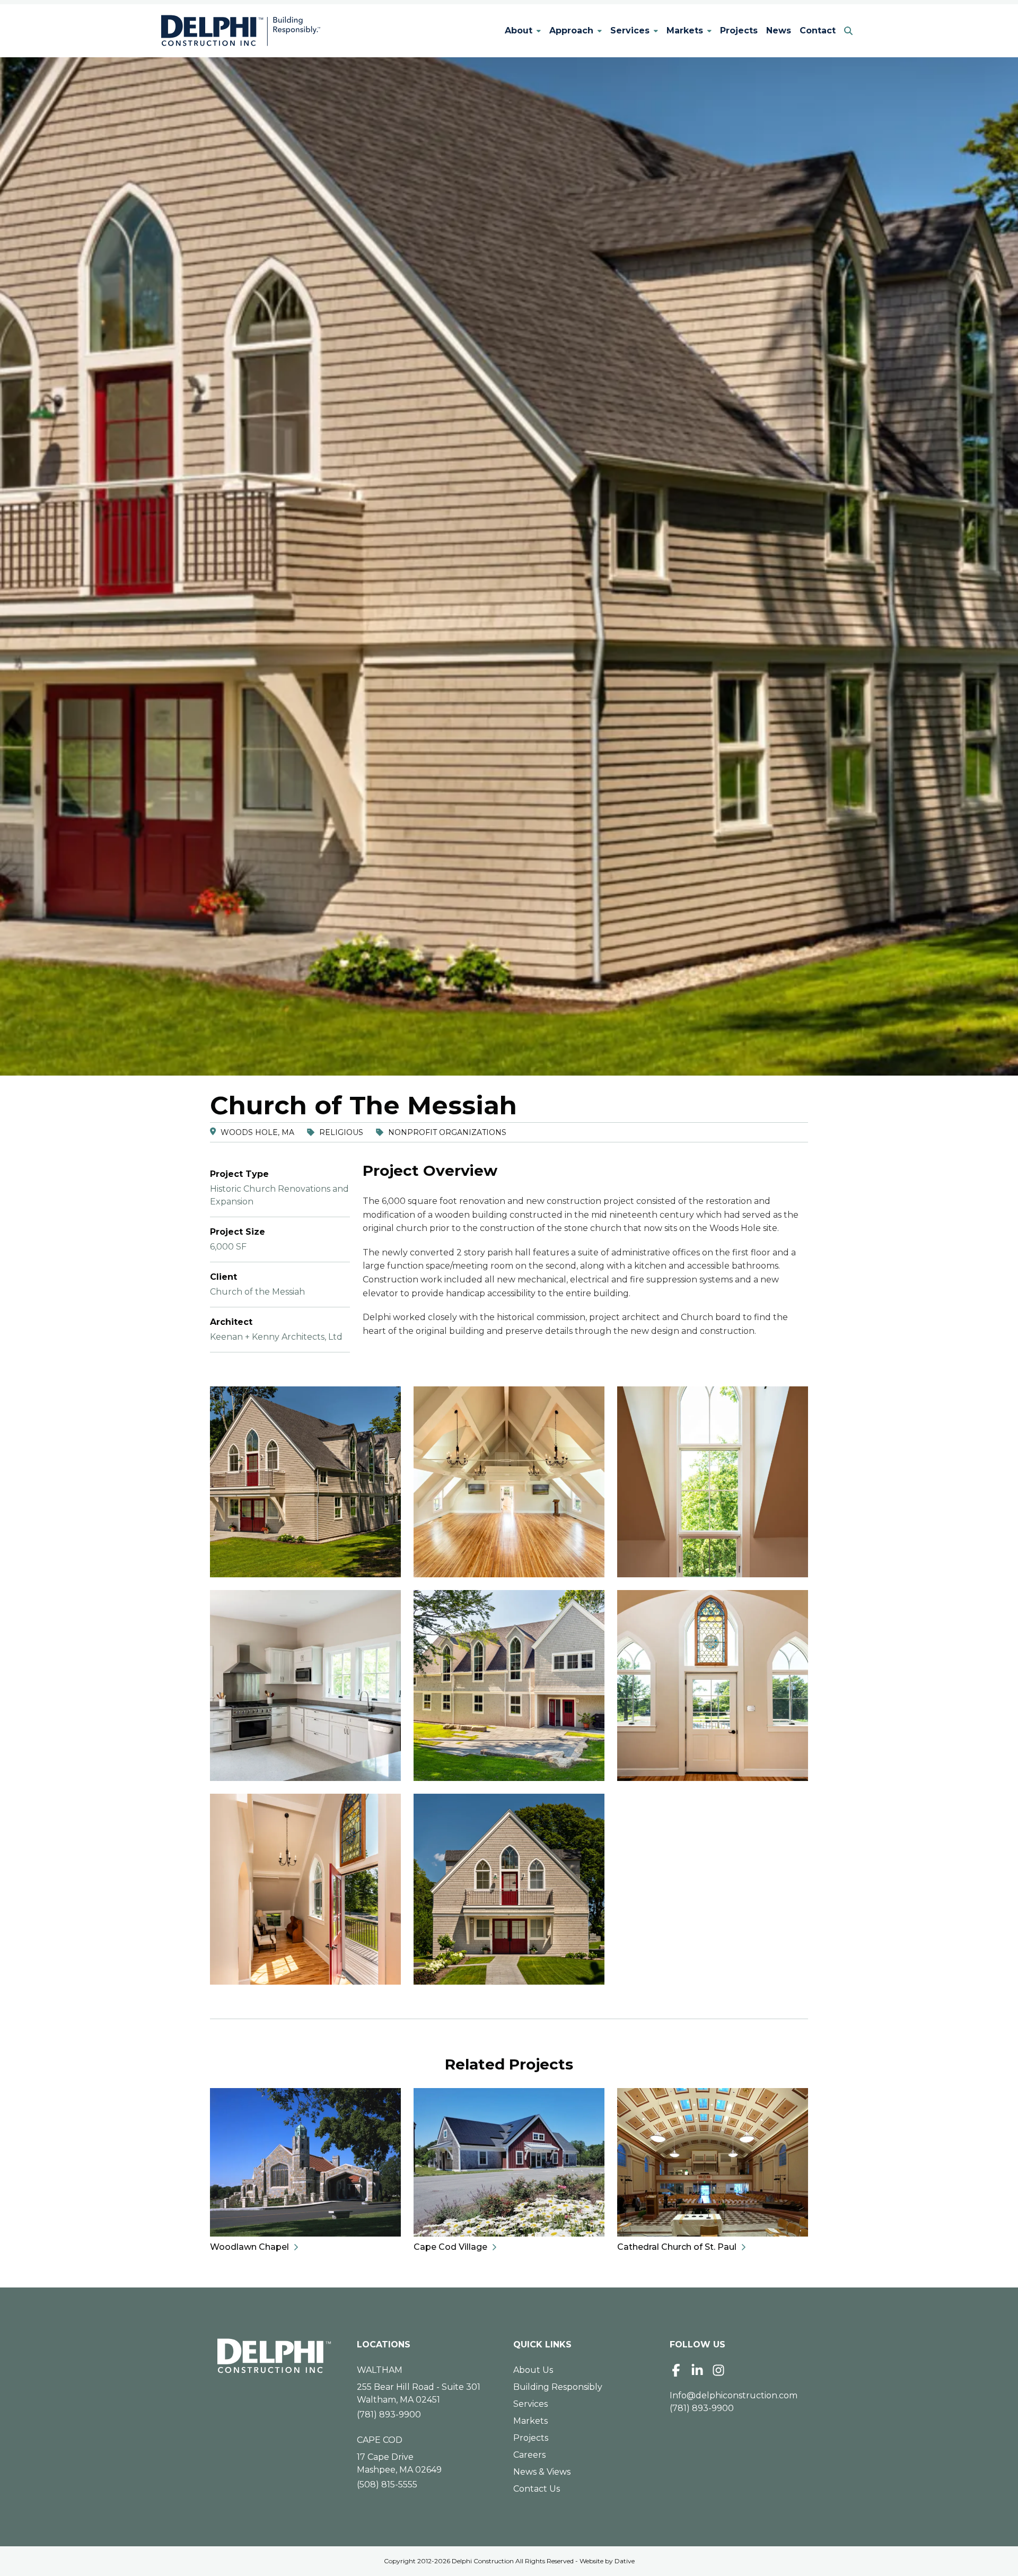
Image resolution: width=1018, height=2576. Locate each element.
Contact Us (537, 2489)
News (779, 30)
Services (630, 30)
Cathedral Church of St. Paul (677, 2247)
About (519, 30)
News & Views (542, 2472)
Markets (685, 30)
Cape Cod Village (450, 2247)
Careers (529, 2455)
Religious (341, 1132)
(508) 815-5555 (387, 2485)
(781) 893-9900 (389, 2415)
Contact (818, 30)
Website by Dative (607, 2561)
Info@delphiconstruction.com (734, 2395)
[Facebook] (676, 2370)
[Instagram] (718, 2370)
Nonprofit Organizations (447, 1132)
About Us (533, 2370)
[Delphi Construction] (241, 31)
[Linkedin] (697, 2370)
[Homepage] (274, 2356)
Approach (571, 30)
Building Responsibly (558, 2387)
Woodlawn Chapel (249, 2247)
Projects (739, 30)
